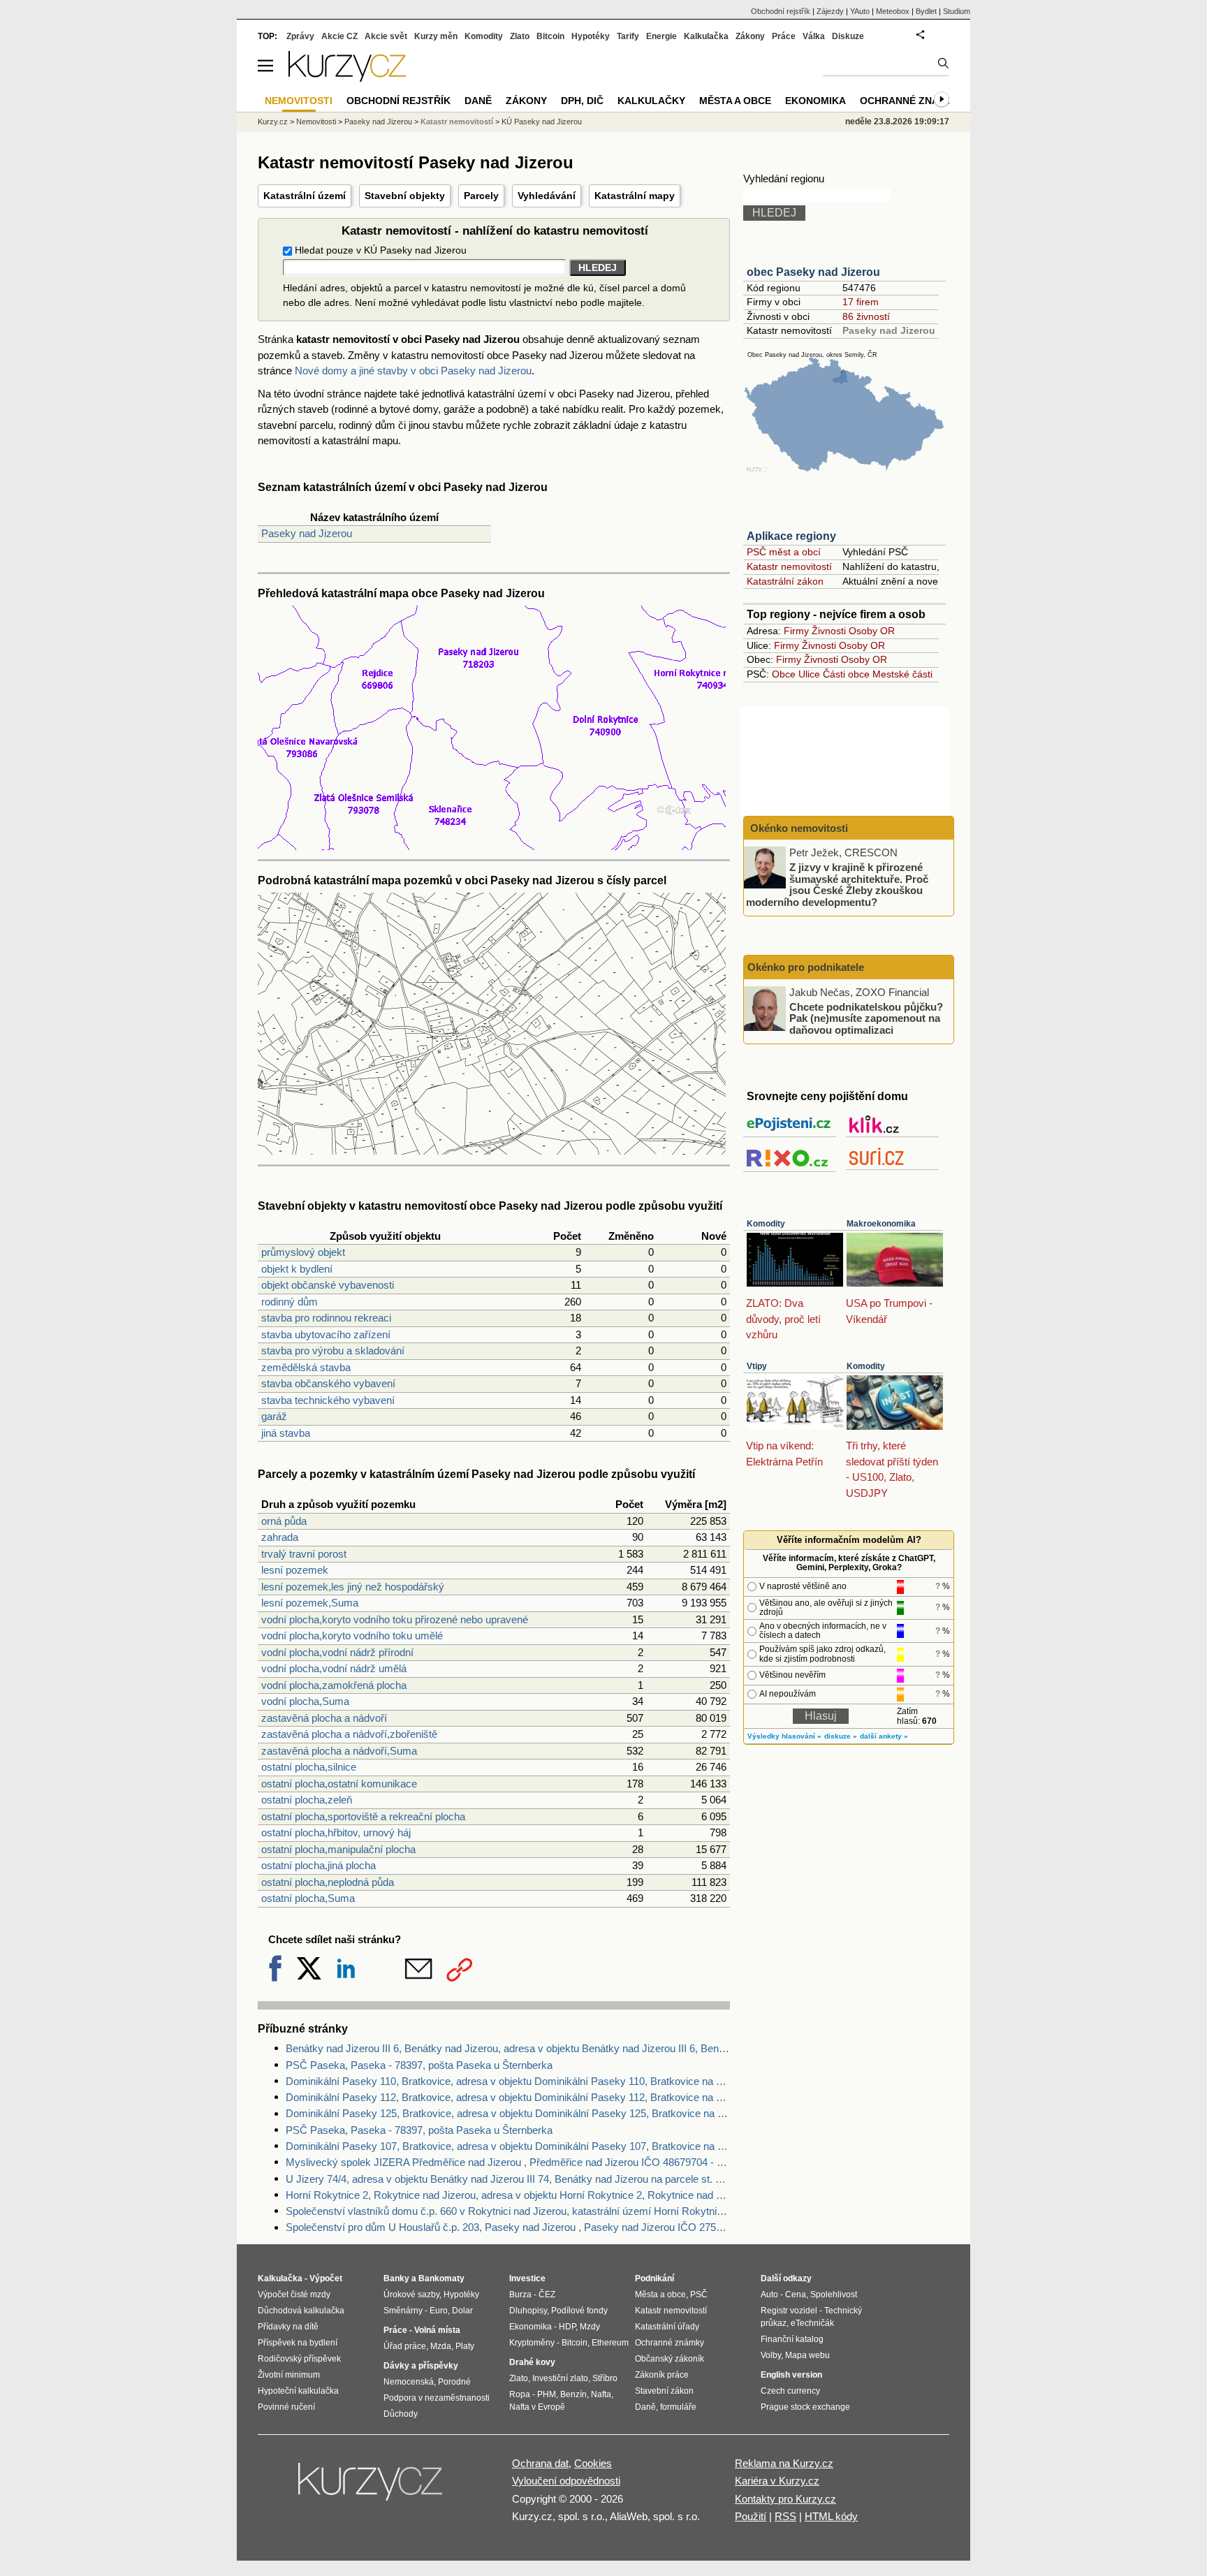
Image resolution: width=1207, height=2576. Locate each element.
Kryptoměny (532, 2343)
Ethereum (610, 2343)
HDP (567, 2327)
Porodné (454, 2382)
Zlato (520, 36)
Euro (439, 2311)
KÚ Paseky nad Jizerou (542, 122)
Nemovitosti (316, 122)
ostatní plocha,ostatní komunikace (339, 1784)
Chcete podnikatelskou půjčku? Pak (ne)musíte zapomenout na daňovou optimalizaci (866, 1018)
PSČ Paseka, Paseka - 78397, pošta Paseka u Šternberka (419, 2065)
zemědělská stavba (306, 1367)
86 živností (866, 316)
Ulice (809, 674)
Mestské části (902, 674)
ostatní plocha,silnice (309, 1767)
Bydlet (926, 11)
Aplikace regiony (791, 536)
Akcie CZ (339, 36)
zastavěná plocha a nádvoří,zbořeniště (349, 1734)
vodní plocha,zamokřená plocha (334, 1685)
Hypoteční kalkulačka (298, 2391)
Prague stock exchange (805, 2407)
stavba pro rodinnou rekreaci (326, 1318)
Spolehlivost (834, 2295)
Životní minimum (289, 2375)
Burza (520, 2295)
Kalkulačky (651, 101)
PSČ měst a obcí (784, 552)
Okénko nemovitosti (798, 828)
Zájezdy (830, 11)
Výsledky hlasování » (784, 1736)
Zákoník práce (662, 2375)
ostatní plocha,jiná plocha (319, 1865)
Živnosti (829, 631)
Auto (769, 2295)
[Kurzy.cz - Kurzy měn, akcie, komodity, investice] (347, 78)
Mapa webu (807, 2355)
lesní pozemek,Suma (310, 1603)
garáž (274, 1416)
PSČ (699, 2295)
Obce (784, 674)
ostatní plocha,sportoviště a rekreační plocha (363, 1816)
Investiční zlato (560, 2378)
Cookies (593, 2463)
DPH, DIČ (582, 101)
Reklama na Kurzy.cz (784, 2463)
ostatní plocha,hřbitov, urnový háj (336, 1832)
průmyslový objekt (303, 1252)
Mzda (441, 2346)
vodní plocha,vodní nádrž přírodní (337, 1652)
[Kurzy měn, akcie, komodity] (372, 2487)
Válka (814, 36)
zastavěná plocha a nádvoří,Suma (339, 1751)
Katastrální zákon (785, 581)
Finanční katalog (792, 2339)
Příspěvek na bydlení (298, 2343)
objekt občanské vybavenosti (328, 1285)
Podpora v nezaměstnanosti (437, 2398)
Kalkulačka (706, 36)
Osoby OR (872, 631)
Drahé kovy (532, 2362)
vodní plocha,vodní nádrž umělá (334, 1668)
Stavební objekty (405, 196)
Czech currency (790, 2391)
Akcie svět (386, 36)
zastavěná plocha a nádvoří (324, 1718)
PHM (547, 2394)
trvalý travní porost (304, 1554)
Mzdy (590, 2327)
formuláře (678, 2407)
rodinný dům (290, 1302)
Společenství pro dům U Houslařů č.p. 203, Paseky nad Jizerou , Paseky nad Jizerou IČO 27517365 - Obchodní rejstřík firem (508, 2227)
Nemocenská (409, 2382)
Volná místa (437, 2330)
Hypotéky (591, 36)
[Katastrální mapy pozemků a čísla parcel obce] (492, 1151)
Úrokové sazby (411, 2295)
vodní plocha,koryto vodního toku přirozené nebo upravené (395, 1619)
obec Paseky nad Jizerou (813, 272)
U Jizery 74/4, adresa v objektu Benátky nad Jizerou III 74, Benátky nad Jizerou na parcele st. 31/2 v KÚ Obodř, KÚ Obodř (508, 2179)
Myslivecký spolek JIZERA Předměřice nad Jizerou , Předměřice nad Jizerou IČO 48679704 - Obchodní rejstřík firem (508, 2162)
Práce (784, 36)
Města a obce (735, 101)
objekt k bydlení (297, 1269)
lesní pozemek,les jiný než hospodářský (353, 1587)
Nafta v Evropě (537, 2407)
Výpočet (326, 2278)
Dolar (462, 2311)
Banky (396, 2278)
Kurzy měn (436, 36)
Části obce (846, 674)
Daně (478, 101)
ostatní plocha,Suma (308, 1898)
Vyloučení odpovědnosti (566, 2481)
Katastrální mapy (635, 196)
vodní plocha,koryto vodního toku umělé (352, 1635)
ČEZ (547, 2295)
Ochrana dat (540, 2463)
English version (791, 2375)
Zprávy (300, 36)
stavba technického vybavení (328, 1400)
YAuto (860, 11)
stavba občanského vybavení (328, 1383)
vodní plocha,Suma (305, 1701)
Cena (796, 2295)
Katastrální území (305, 196)
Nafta (601, 2394)
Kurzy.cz (273, 122)
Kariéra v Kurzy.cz (777, 2481)
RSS (785, 2516)
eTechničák (812, 2323)
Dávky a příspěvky (421, 2366)
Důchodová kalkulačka (301, 2311)
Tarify (628, 36)
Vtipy (757, 1366)
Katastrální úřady (667, 2327)
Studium (957, 11)
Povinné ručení (286, 2407)
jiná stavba (286, 1433)
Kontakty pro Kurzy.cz (785, 2499)
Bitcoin (550, 36)
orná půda (284, 1521)
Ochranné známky (910, 101)
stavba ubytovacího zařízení (326, 1334)
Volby (771, 2355)
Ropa (520, 2394)
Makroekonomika (881, 1224)
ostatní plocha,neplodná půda (328, 1882)
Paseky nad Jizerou (307, 533)
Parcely (481, 196)
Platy (465, 2346)
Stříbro (605, 2378)
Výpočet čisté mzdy (294, 2295)
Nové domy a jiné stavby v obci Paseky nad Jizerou (413, 371)
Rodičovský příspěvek (299, 2359)
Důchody (401, 2414)
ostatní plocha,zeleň (307, 1800)
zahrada (280, 1537)
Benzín (573, 2394)
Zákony (750, 36)
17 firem (861, 302)
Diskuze (848, 36)
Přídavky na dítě (288, 2327)
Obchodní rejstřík (781, 11)
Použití (751, 2516)
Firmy (796, 631)
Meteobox (893, 11)
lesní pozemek (295, 1570)
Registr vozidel (789, 2311)
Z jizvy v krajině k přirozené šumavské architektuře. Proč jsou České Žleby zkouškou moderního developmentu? (837, 885)
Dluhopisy (528, 2311)
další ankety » (884, 1736)
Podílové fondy (579, 2311)
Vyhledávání (547, 196)
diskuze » (841, 1736)
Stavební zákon (664, 2391)
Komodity (766, 1224)
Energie (661, 36)
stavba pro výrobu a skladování (333, 1351)
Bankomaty (441, 2278)
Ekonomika (815, 101)
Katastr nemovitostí (789, 566)
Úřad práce (405, 2346)
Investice (527, 2278)
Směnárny (403, 2311)
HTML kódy (831, 2516)
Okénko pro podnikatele (806, 967)
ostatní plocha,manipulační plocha (338, 1849)
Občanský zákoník (670, 2359)
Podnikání (654, 2278)
